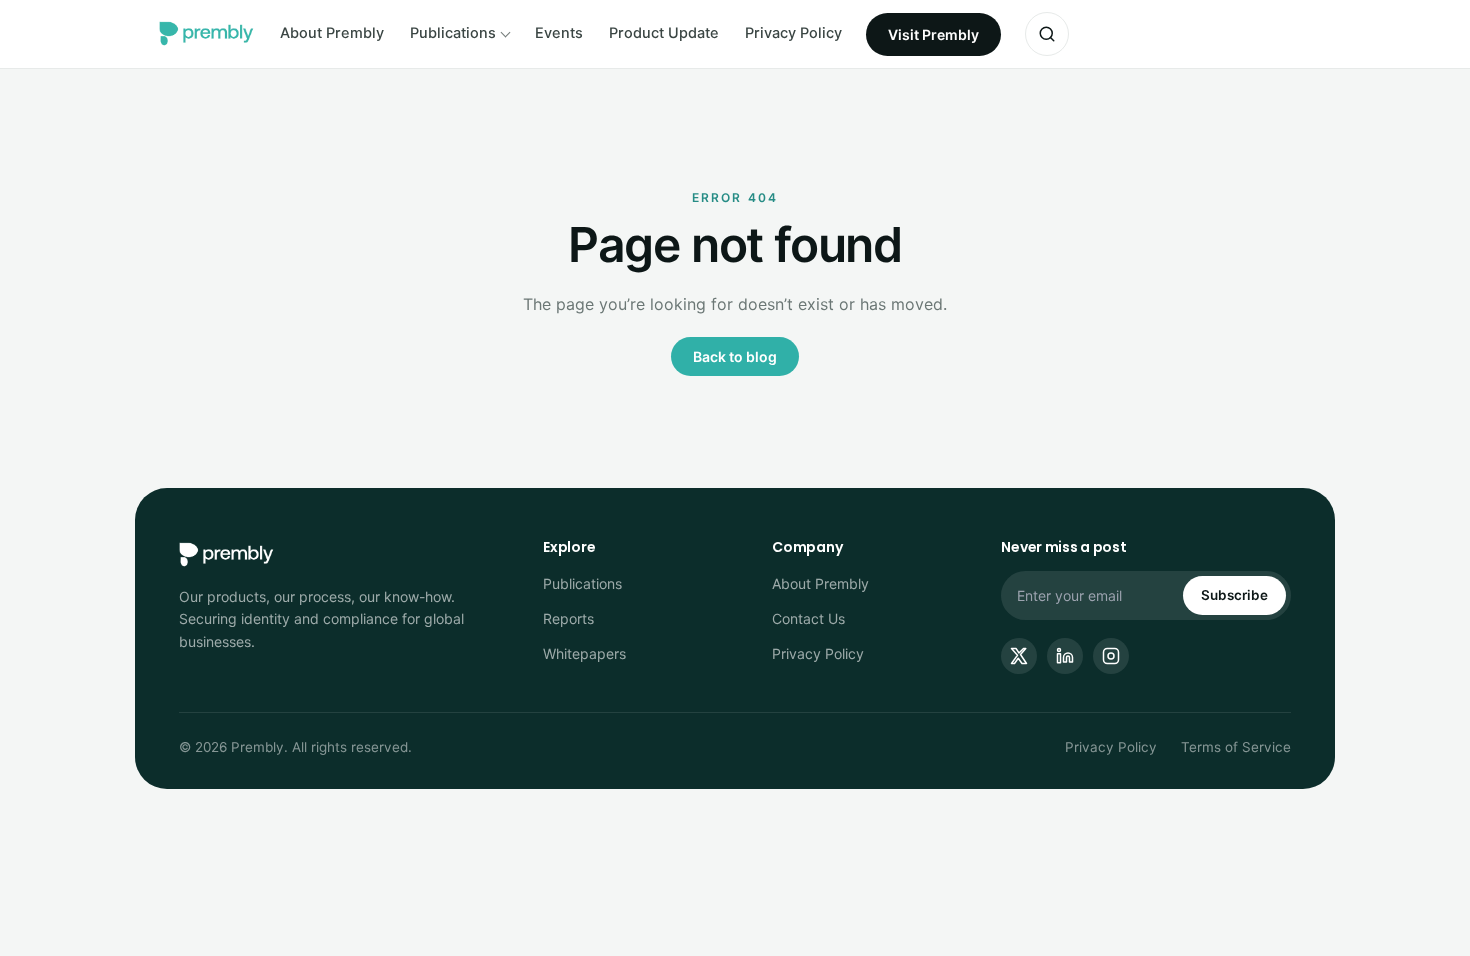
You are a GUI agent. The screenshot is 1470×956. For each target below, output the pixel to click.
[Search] (1047, 34)
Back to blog (735, 356)
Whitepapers (584, 653)
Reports (568, 618)
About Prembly (332, 33)
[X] (1019, 656)
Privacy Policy (793, 33)
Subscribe (1234, 595)
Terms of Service (1236, 747)
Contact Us (808, 618)
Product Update (664, 33)
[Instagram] (1111, 656)
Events (559, 33)
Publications (453, 33)
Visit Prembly (933, 34)
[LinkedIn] (1065, 656)
